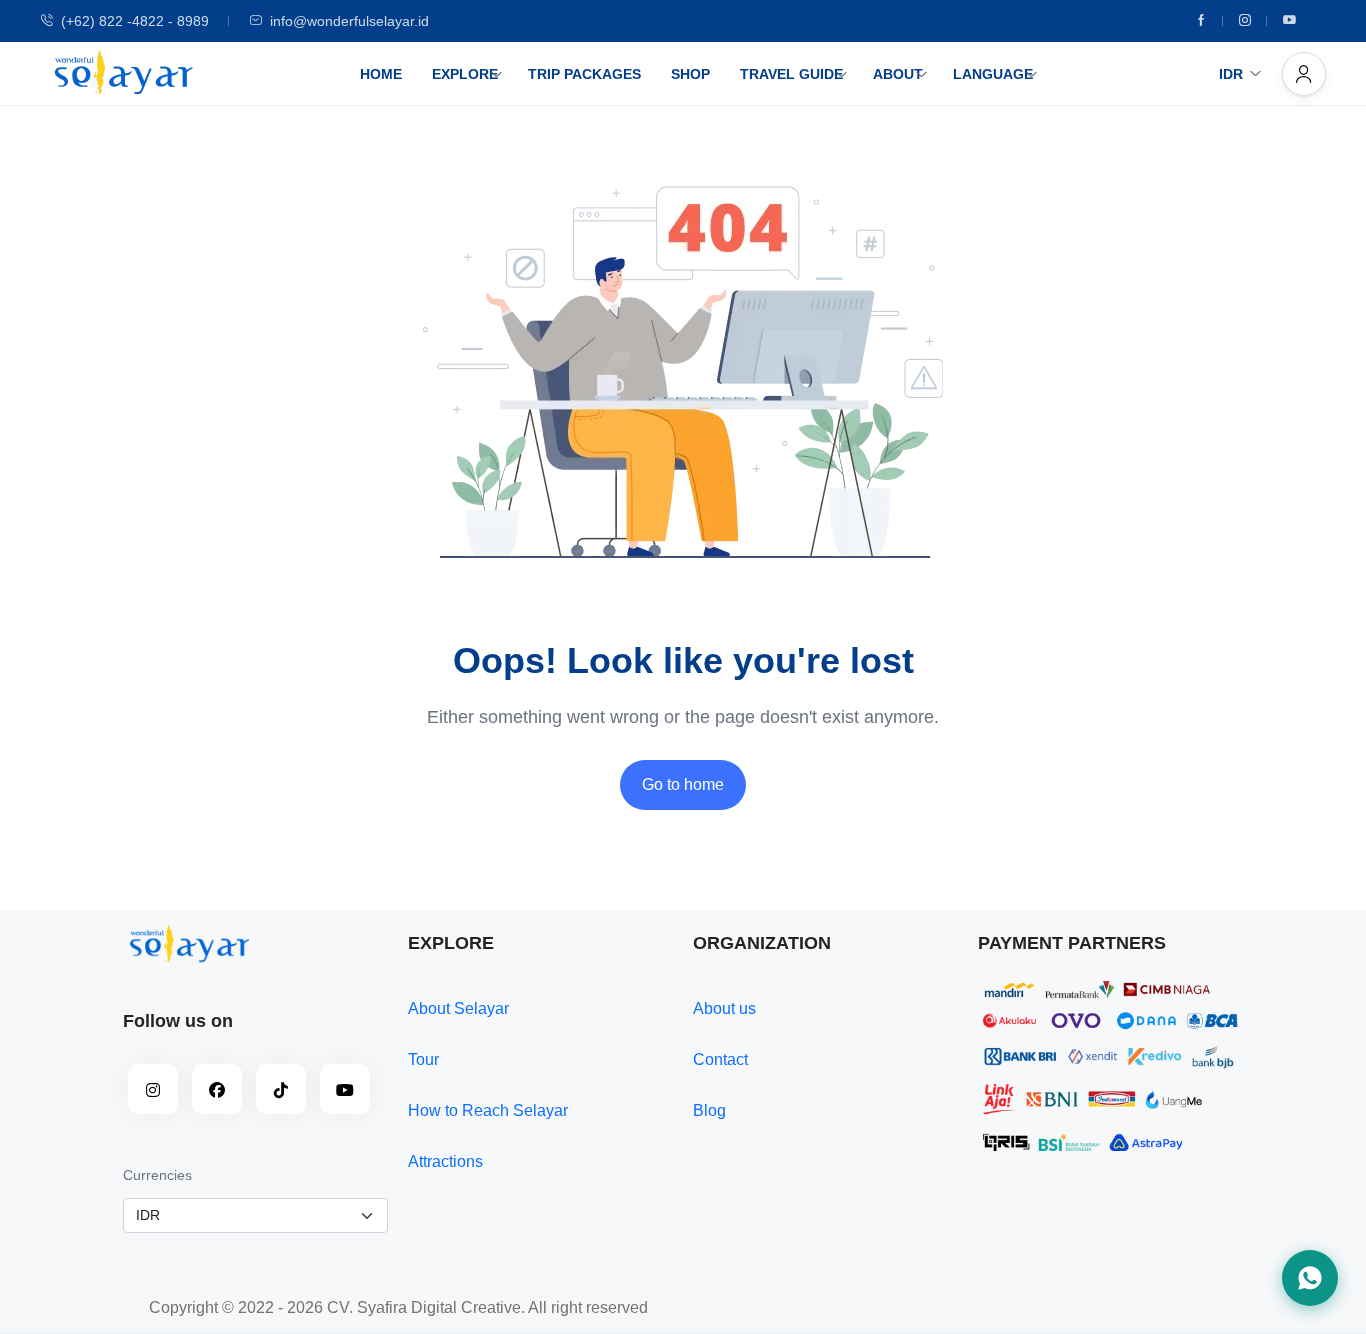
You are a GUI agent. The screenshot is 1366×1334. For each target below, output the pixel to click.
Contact (720, 1059)
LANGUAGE (993, 74)
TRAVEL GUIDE (791, 74)
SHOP (690, 74)
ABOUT (898, 74)
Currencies (157, 1175)
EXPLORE (465, 74)
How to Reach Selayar (488, 1110)
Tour (423, 1059)
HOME (381, 74)
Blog (709, 1110)
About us (724, 1008)
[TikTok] (281, 1089)
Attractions (445, 1161)
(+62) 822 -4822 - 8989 (135, 21)
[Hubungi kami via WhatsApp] (1310, 1278)
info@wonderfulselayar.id (349, 21)
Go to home (683, 784)
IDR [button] (1231, 74)
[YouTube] (345, 1089)
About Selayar (458, 1008)
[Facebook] (1201, 21)
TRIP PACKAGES (584, 74)
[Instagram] (1245, 21)
